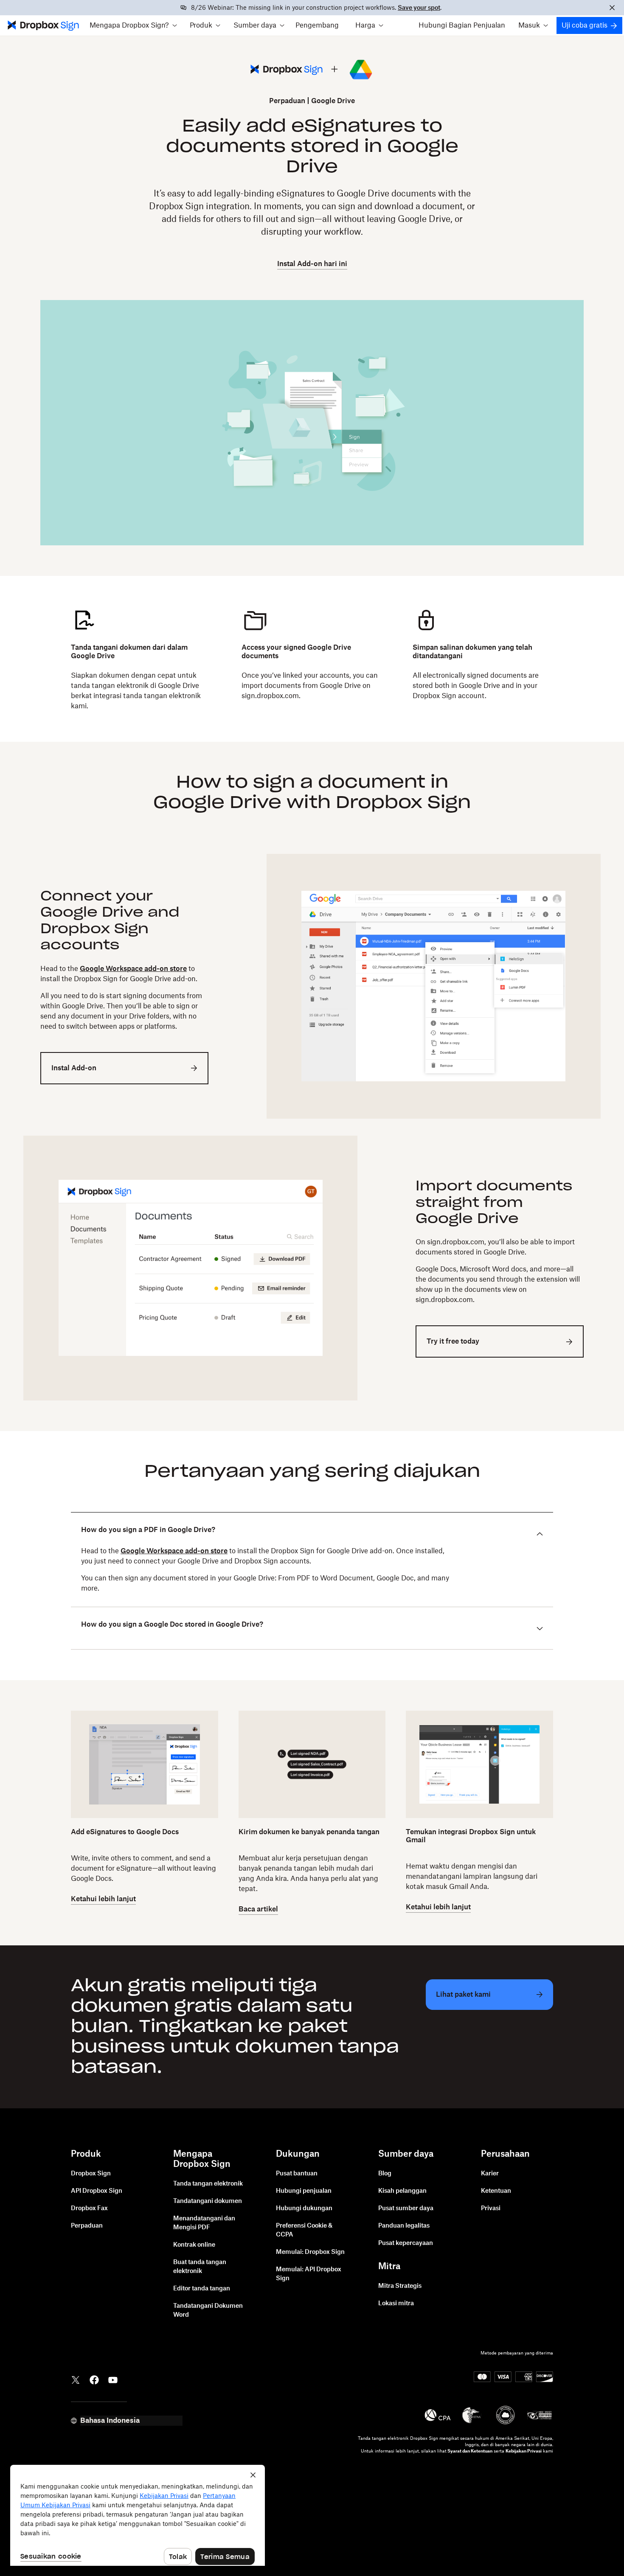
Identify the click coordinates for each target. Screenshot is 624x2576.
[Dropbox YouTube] (113, 2379)
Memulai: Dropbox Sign (310, 2252)
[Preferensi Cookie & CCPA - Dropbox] (138, 2515)
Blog (385, 2174)
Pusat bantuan (297, 2174)
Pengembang (317, 25)
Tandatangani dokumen (208, 2201)
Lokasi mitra (396, 2304)
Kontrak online (194, 2245)
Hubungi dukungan (304, 2208)
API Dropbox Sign (97, 2191)
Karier (490, 2174)
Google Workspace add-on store (133, 969)
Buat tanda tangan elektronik (200, 2267)
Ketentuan (496, 2191)
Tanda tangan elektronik (208, 2184)
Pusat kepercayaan (406, 2243)
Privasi (491, 2208)
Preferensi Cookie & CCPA (304, 2230)
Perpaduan (287, 101)
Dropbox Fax (89, 2208)
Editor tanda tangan (202, 2289)
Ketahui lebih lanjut (103, 1899)
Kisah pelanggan (402, 2191)
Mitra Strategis (400, 2286)
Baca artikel (258, 1909)
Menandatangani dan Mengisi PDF (204, 2223)
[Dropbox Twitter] (76, 2379)
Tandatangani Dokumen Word (208, 2311)
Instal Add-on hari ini (312, 264)
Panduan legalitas (404, 2226)
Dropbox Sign (91, 2174)
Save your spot (419, 8)
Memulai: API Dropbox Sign (309, 2274)
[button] (133, 25)
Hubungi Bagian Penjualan (462, 25)
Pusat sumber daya (406, 2208)
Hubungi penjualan (304, 2191)
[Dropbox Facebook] (94, 2379)
